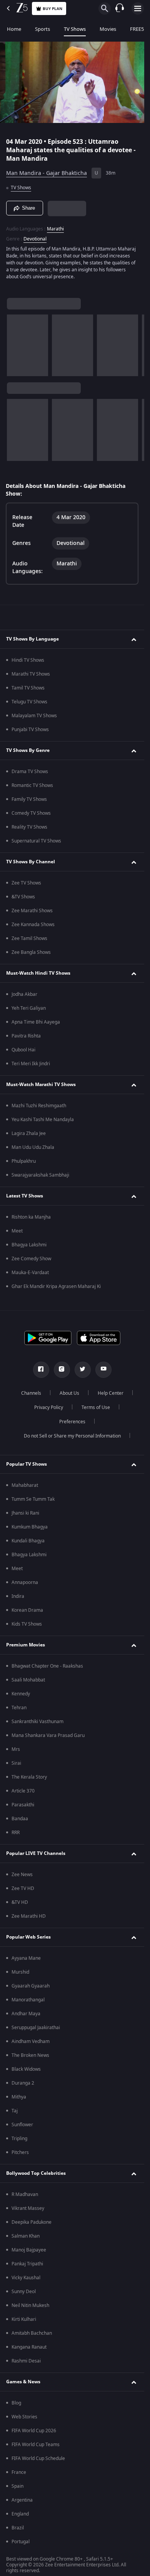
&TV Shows (23, 897)
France (19, 2472)
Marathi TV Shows (31, 674)
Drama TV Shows (30, 772)
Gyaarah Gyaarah (31, 1986)
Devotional (35, 239)
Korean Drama (27, 1610)
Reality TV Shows (29, 827)
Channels (31, 1393)
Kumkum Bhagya (30, 1527)
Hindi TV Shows (28, 660)
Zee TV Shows (26, 883)
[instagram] (62, 1370)
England (20, 2514)
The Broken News (30, 2055)
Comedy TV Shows (31, 813)
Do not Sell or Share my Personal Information (72, 1436)
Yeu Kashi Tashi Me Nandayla (43, 1120)
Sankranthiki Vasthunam (37, 1722)
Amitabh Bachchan (32, 2333)
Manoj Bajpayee (29, 2250)
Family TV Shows (29, 799)
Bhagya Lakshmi (29, 1245)
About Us (69, 1393)
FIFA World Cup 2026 (34, 2431)
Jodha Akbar (24, 994)
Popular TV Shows (27, 1464)
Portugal (21, 2542)
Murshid (20, 1972)
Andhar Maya (26, 2014)
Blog (16, 2403)
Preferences (72, 1422)
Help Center (111, 1393)
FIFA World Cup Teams (36, 2445)
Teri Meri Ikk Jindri (31, 1064)
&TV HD (20, 1902)
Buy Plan (52, 9)
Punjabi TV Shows (30, 730)
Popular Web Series (28, 1937)
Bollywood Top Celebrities (36, 2173)
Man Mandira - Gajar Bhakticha (47, 173)
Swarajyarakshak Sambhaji (40, 1175)
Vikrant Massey (28, 2208)
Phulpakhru (24, 1161)
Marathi (55, 229)
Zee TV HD (23, 1888)
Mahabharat (25, 1485)
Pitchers (20, 2152)
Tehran (19, 1708)
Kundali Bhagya (28, 1541)
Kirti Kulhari (24, 2319)
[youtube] (103, 1370)
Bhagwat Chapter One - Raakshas (47, 1666)
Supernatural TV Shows (36, 841)
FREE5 (137, 29)
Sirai (16, 1763)
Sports (42, 29)
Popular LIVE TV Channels (36, 1853)
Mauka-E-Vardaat (30, 1273)
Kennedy (21, 1694)
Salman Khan (26, 2236)
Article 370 (23, 1791)
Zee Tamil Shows (29, 938)
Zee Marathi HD (29, 1916)
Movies (108, 29)
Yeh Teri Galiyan (29, 1008)
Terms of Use (96, 1407)
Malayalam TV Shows (34, 716)
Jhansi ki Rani (25, 1513)
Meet (17, 1231)
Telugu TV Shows (29, 702)
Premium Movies (26, 1645)
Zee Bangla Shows (31, 952)
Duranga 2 (23, 2083)
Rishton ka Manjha (31, 1217)
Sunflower (22, 2125)
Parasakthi (23, 1805)
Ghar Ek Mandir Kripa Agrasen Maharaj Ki (56, 1286)
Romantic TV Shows (32, 785)
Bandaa (20, 1819)
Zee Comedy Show (31, 1259)
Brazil (18, 2528)
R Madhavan (25, 2194)
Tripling (19, 2139)
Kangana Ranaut (29, 2347)
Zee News (22, 1875)
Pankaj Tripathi (27, 2264)
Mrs (16, 1749)
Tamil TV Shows (28, 688)
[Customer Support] (120, 8)
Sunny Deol (24, 2292)
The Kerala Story (29, 1777)
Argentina (22, 2500)
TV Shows (75, 29)
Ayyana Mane (26, 1958)
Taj (15, 2111)
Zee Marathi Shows (32, 911)
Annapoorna (25, 1582)
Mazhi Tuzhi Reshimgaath (39, 1106)
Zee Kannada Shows (33, 925)
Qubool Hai (23, 1050)
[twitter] (83, 1370)
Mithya (19, 2097)
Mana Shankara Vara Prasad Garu (48, 1735)
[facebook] (41, 1370)
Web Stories (24, 2417)
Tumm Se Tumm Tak (33, 1499)
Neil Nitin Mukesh (30, 2305)
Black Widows (26, 2069)
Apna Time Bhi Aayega (36, 1022)
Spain (17, 2486)
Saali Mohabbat (28, 1680)
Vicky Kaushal (26, 2278)
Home (14, 29)
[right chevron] (15, 345)
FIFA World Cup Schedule (38, 2458)
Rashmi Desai (26, 2361)
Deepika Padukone (32, 2222)
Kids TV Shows (27, 1624)
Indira (18, 1596)
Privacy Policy (49, 1407)
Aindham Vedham (31, 2041)
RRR (16, 1833)
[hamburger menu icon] (138, 8)
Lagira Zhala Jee (29, 1133)
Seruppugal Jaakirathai (36, 2028)
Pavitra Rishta (26, 1036)
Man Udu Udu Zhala (33, 1147)
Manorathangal (28, 2000)
